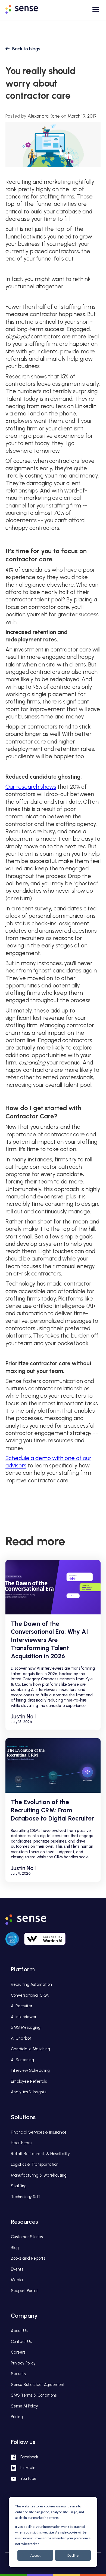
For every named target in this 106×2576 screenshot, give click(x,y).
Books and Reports (28, 2258)
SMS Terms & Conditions (34, 2395)
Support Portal (24, 2291)
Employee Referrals (29, 2081)
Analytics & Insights (29, 2092)
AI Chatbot (21, 2038)
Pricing (17, 2417)
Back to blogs (26, 49)
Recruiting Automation (31, 1984)
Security (19, 2374)
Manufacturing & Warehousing (39, 2175)
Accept (35, 2555)
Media (17, 2280)
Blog (15, 2248)
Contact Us (21, 2342)
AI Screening (22, 2060)
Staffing (19, 2186)
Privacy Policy (23, 2363)
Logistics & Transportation (35, 2164)
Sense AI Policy (24, 2406)
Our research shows (31, 787)
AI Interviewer (24, 2017)
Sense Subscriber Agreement (38, 2385)
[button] (93, 12)
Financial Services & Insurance (39, 2132)
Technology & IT (26, 2197)
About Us (19, 2331)
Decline (73, 2555)
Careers (18, 2352)
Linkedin (28, 2468)
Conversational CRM (30, 1995)
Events (17, 2269)
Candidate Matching (30, 2049)
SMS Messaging (26, 2027)
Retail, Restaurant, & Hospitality (40, 2154)
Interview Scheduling (30, 2070)
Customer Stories (27, 2237)
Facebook (29, 2457)
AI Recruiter (22, 2006)
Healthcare (21, 2143)
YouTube (28, 2479)
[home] (26, 8)
